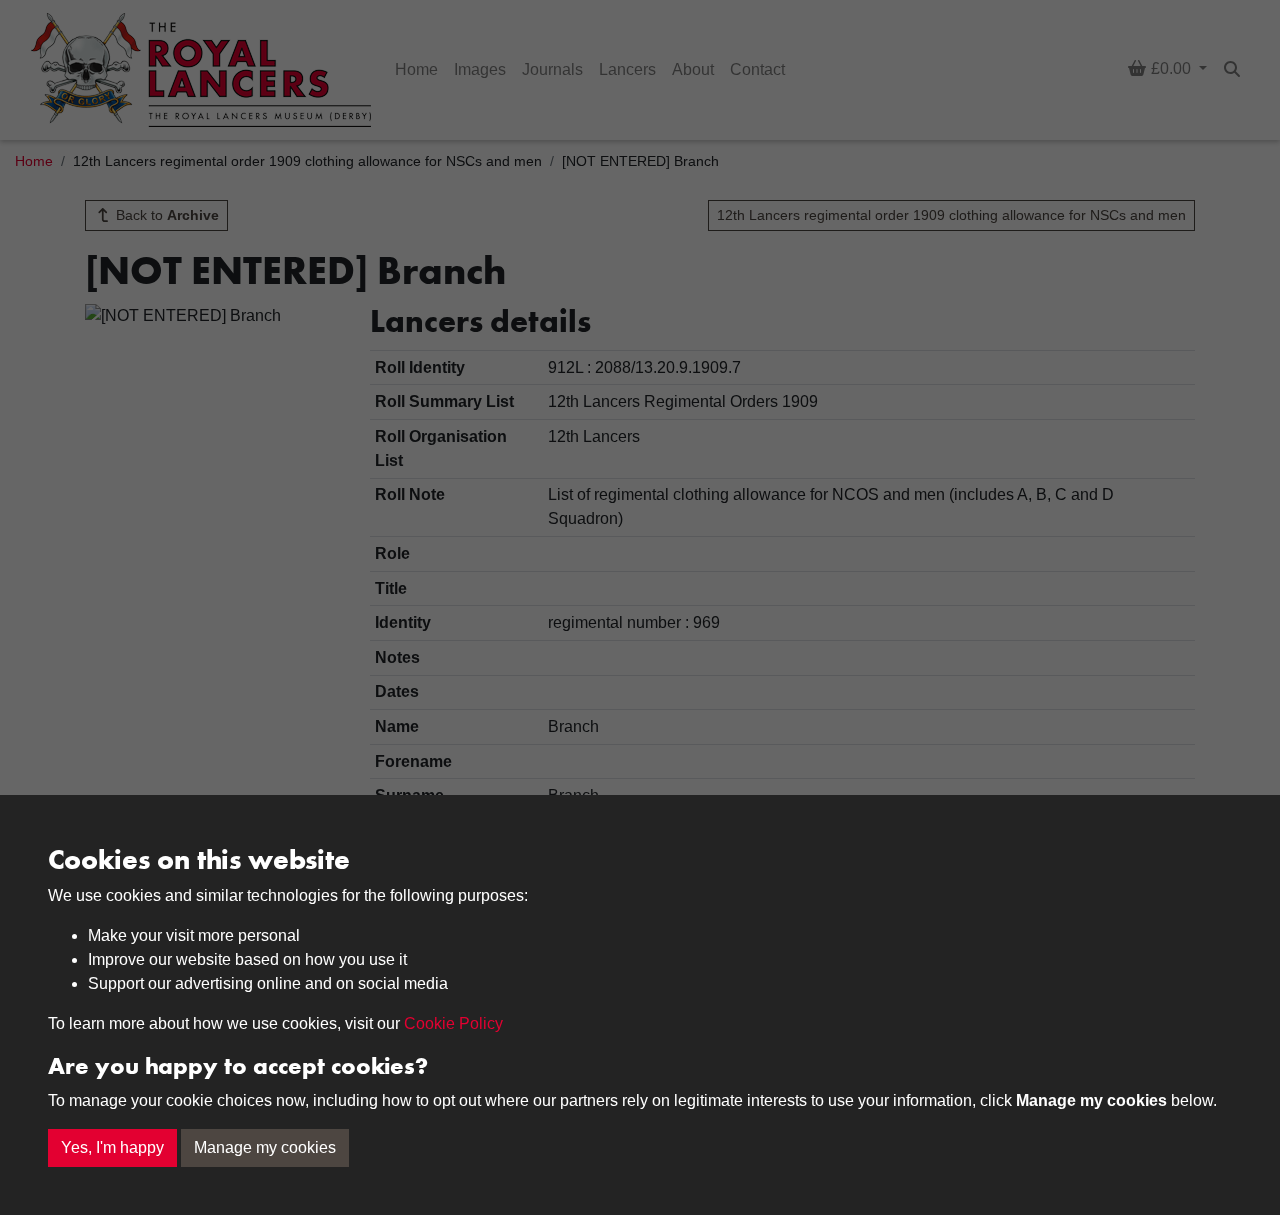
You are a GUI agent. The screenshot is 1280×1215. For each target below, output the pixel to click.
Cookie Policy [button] (453, 1023)
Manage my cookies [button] (265, 1147)
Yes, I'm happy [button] (112, 1147)
